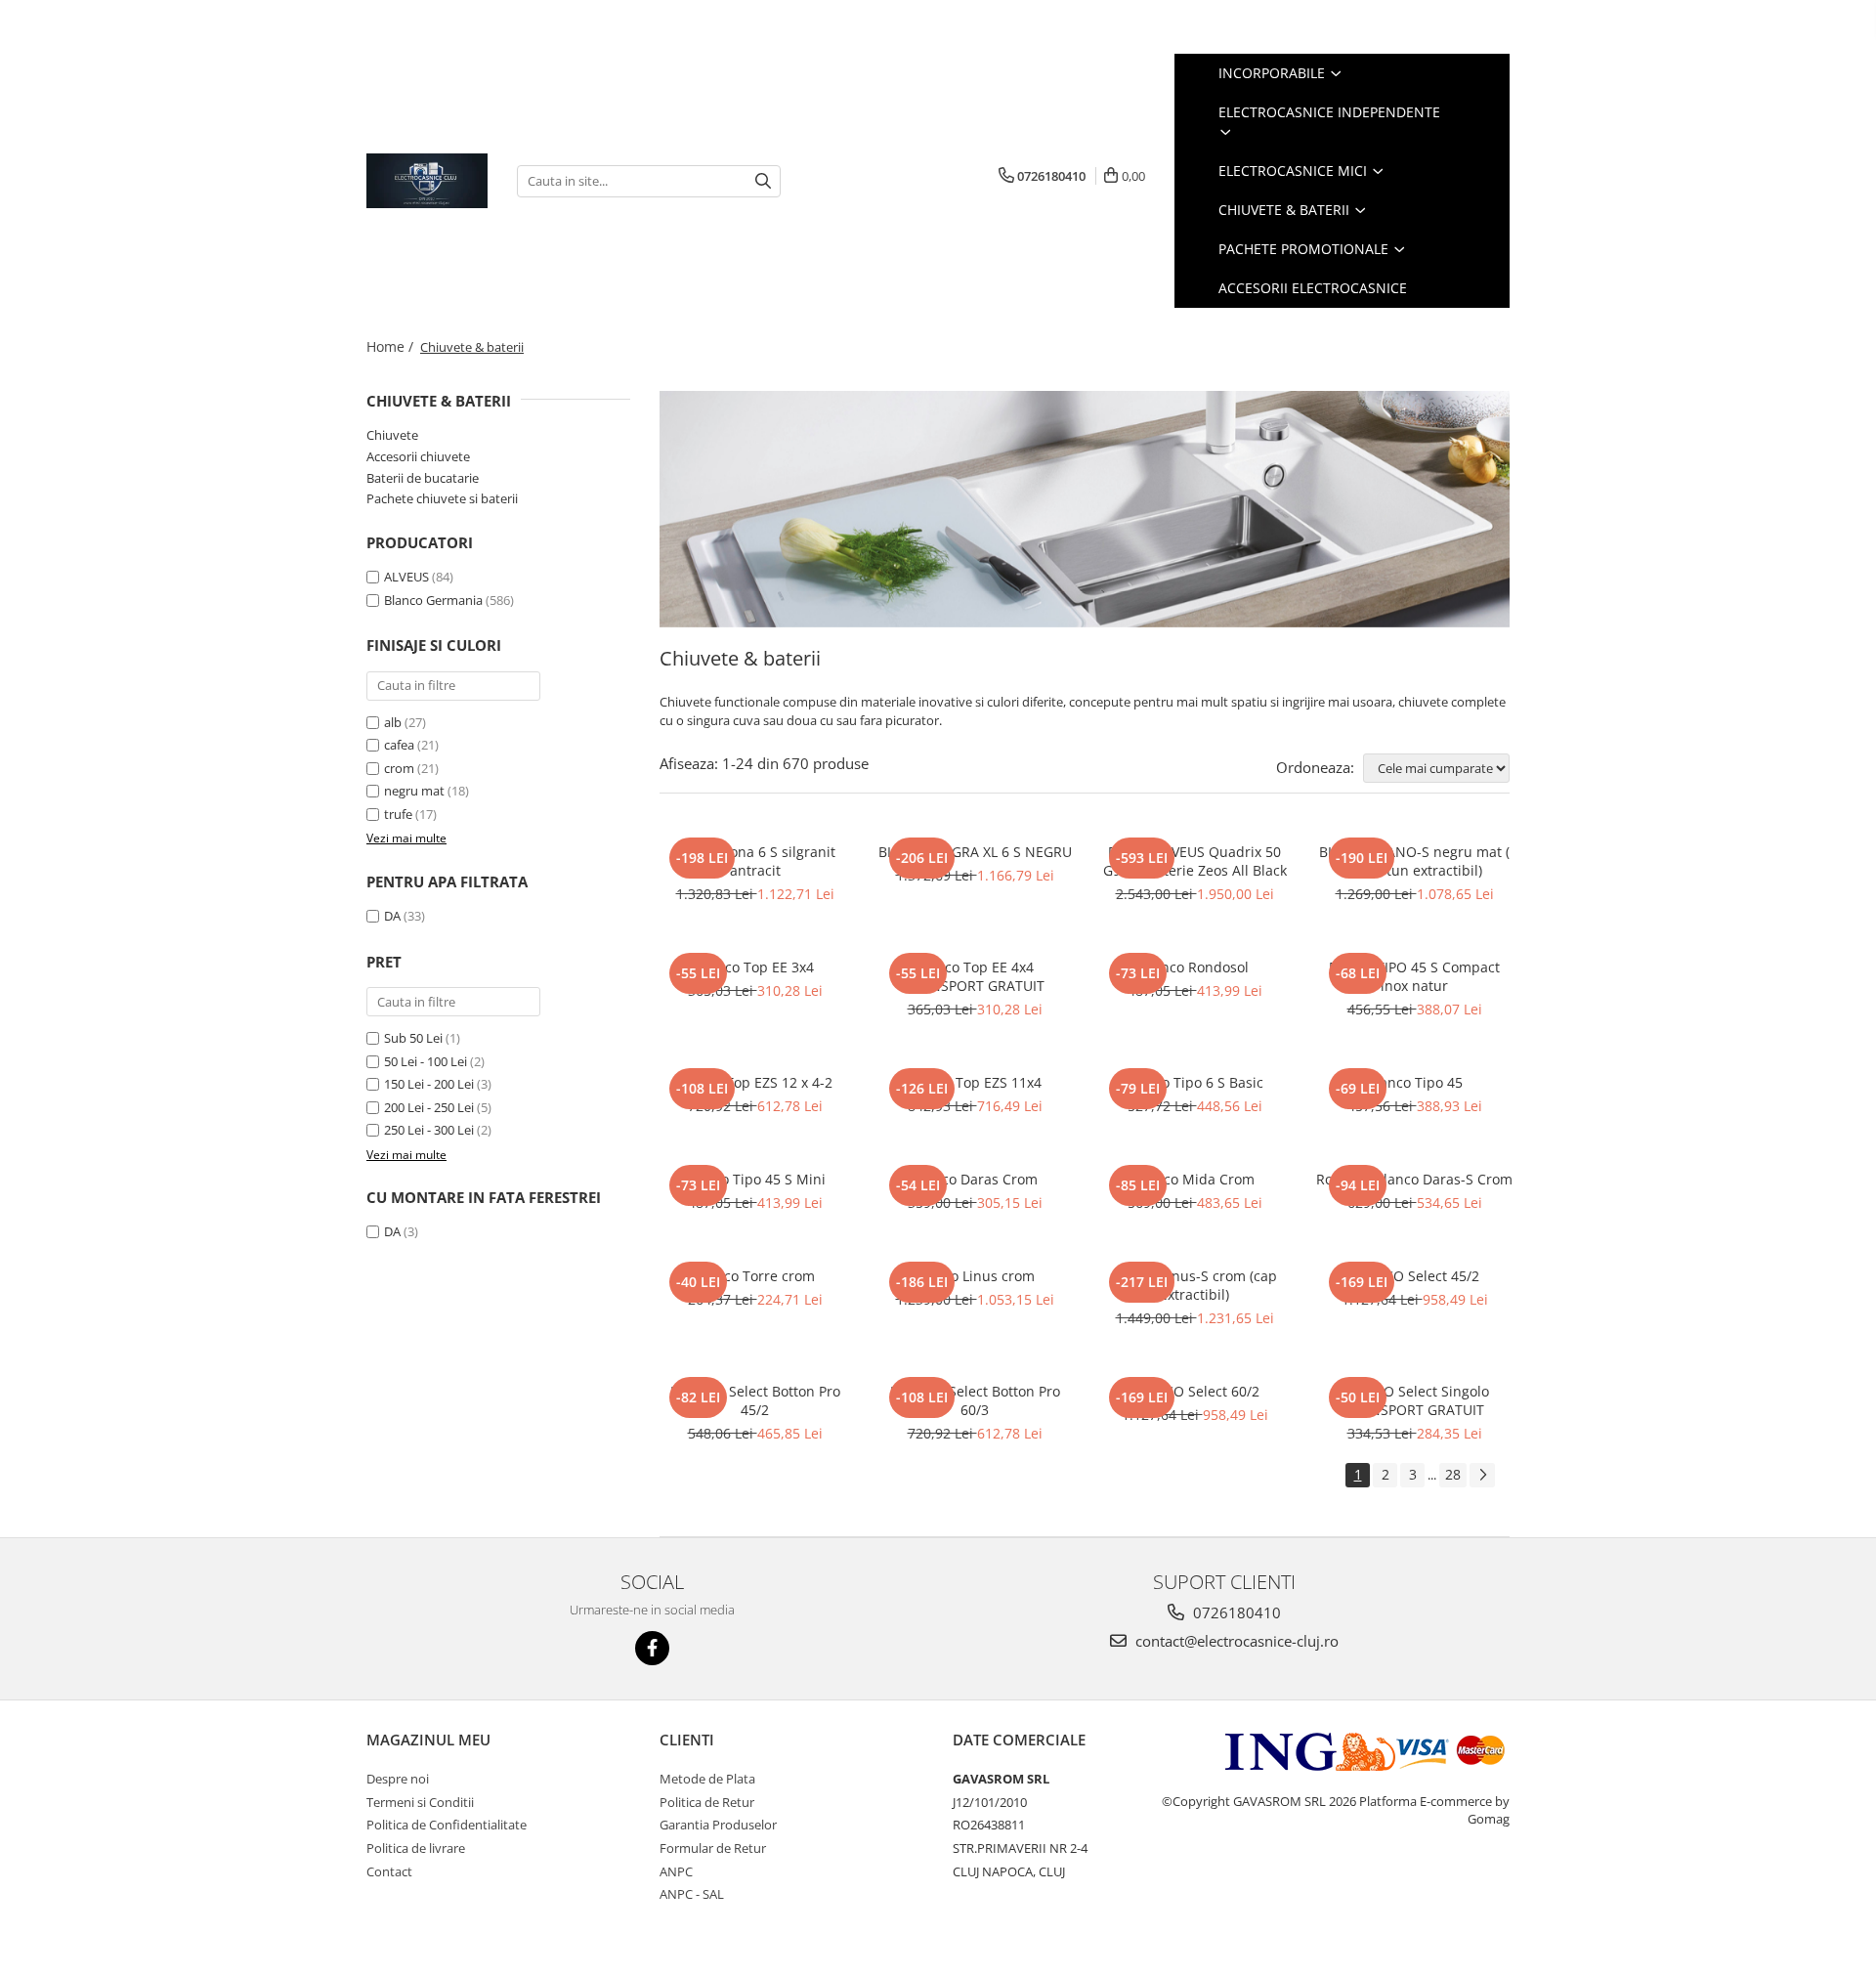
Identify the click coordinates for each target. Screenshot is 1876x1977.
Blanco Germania (433, 600)
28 (1453, 1474)
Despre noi (398, 1779)
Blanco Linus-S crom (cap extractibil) (1195, 1285)
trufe (398, 814)
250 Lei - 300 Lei (429, 1130)
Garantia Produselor (718, 1825)
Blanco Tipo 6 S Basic (1194, 1082)
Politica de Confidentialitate (447, 1825)
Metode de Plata (707, 1779)
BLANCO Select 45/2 (1414, 1276)
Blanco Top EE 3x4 (755, 967)
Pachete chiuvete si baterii (442, 498)
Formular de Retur (713, 1848)
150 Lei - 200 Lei (429, 1084)
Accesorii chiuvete (418, 456)
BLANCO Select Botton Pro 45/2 (755, 1400)
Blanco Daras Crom (975, 1179)
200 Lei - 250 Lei (429, 1107)
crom (399, 768)
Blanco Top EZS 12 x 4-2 (755, 1082)
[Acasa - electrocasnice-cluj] (427, 181)
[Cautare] (763, 181)
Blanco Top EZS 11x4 (975, 1082)
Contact (389, 1871)
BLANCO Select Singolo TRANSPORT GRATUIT (1414, 1400)
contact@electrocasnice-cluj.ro (1235, 1641)
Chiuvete (392, 435)
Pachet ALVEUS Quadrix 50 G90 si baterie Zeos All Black (1195, 861)
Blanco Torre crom (755, 1276)
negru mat (414, 791)
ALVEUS (406, 577)
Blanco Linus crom (975, 1276)
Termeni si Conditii (420, 1802)
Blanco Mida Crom (1194, 1179)
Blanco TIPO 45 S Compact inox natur (1414, 976)
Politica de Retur (707, 1802)
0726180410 (1235, 1612)
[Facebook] (652, 1648)
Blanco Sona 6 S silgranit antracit (755, 861)
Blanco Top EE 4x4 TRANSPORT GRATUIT (975, 976)
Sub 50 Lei (413, 1038)
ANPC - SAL (692, 1894)
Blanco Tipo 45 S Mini (755, 1179)
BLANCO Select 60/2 (1194, 1391)
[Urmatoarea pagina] (1482, 1475)
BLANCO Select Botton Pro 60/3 (975, 1400)
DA (392, 916)
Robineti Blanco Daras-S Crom (1414, 1179)
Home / (392, 346)
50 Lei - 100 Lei (426, 1061)
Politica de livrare (416, 1848)
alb (393, 722)
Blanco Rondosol (1194, 967)
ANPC (676, 1871)
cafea (399, 745)
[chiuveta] (1085, 509)
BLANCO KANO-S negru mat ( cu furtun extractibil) (1414, 861)
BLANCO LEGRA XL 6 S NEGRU (975, 852)
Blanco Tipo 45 (1415, 1082)
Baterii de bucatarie (423, 478)
